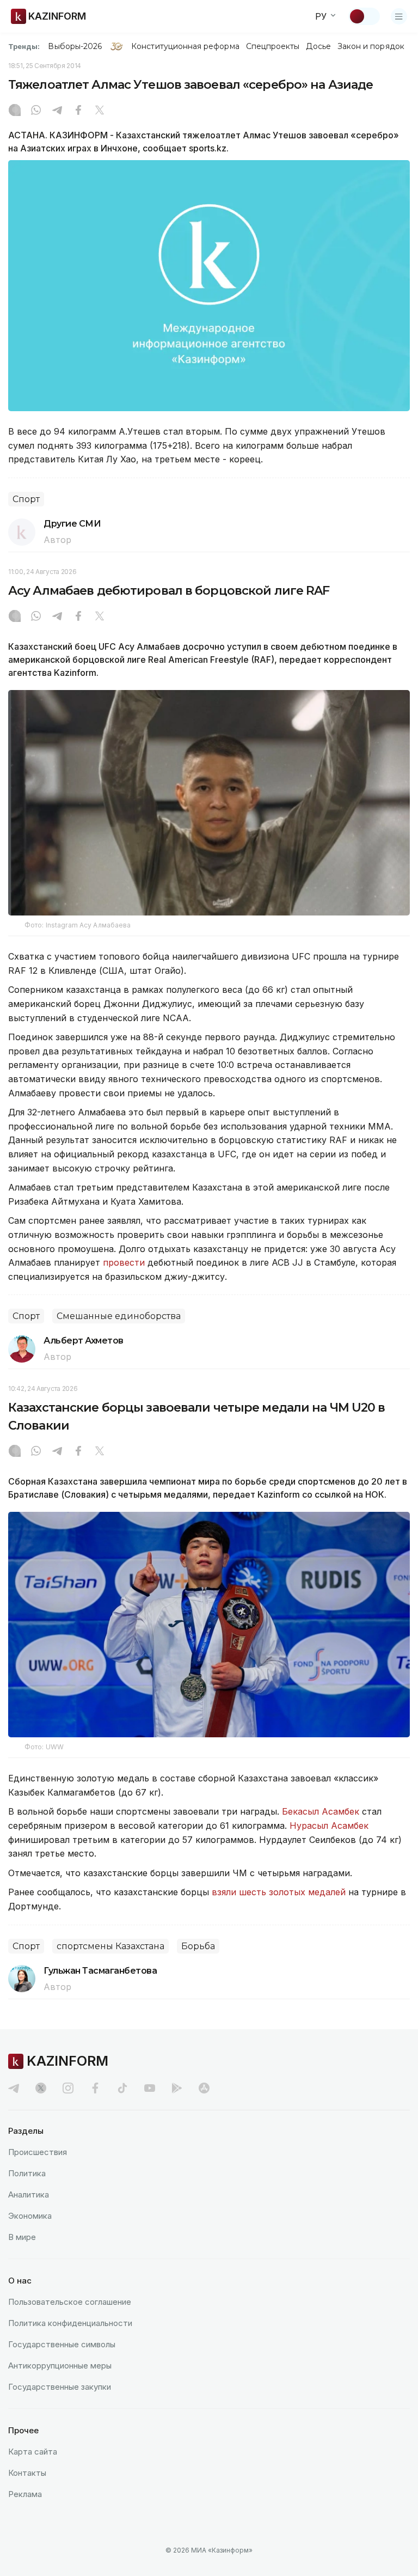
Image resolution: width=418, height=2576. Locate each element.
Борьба (198, 1946)
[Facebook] (78, 111)
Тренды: (24, 46)
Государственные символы (62, 2344)
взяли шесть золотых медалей (279, 1892)
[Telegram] (57, 111)
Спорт (26, 499)
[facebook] (95, 2088)
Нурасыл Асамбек (329, 1826)
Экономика (30, 2216)
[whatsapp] (36, 111)
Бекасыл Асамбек (321, 1811)
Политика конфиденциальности (70, 2323)
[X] (100, 111)
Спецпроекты (273, 46)
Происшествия (38, 2152)
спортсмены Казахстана (110, 1946)
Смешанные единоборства (119, 1316)
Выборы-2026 (75, 46)
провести (124, 1262)
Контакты (27, 2473)
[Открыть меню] (399, 16)
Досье (318, 46)
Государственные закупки (60, 2387)
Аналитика (29, 2195)
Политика (27, 2173)
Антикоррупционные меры (60, 2366)
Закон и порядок (371, 46)
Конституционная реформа (185, 46)
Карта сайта (33, 2452)
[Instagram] (15, 111)
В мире (22, 2237)
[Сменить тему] (364, 16)
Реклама (25, 2494)
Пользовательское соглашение (70, 2302)
